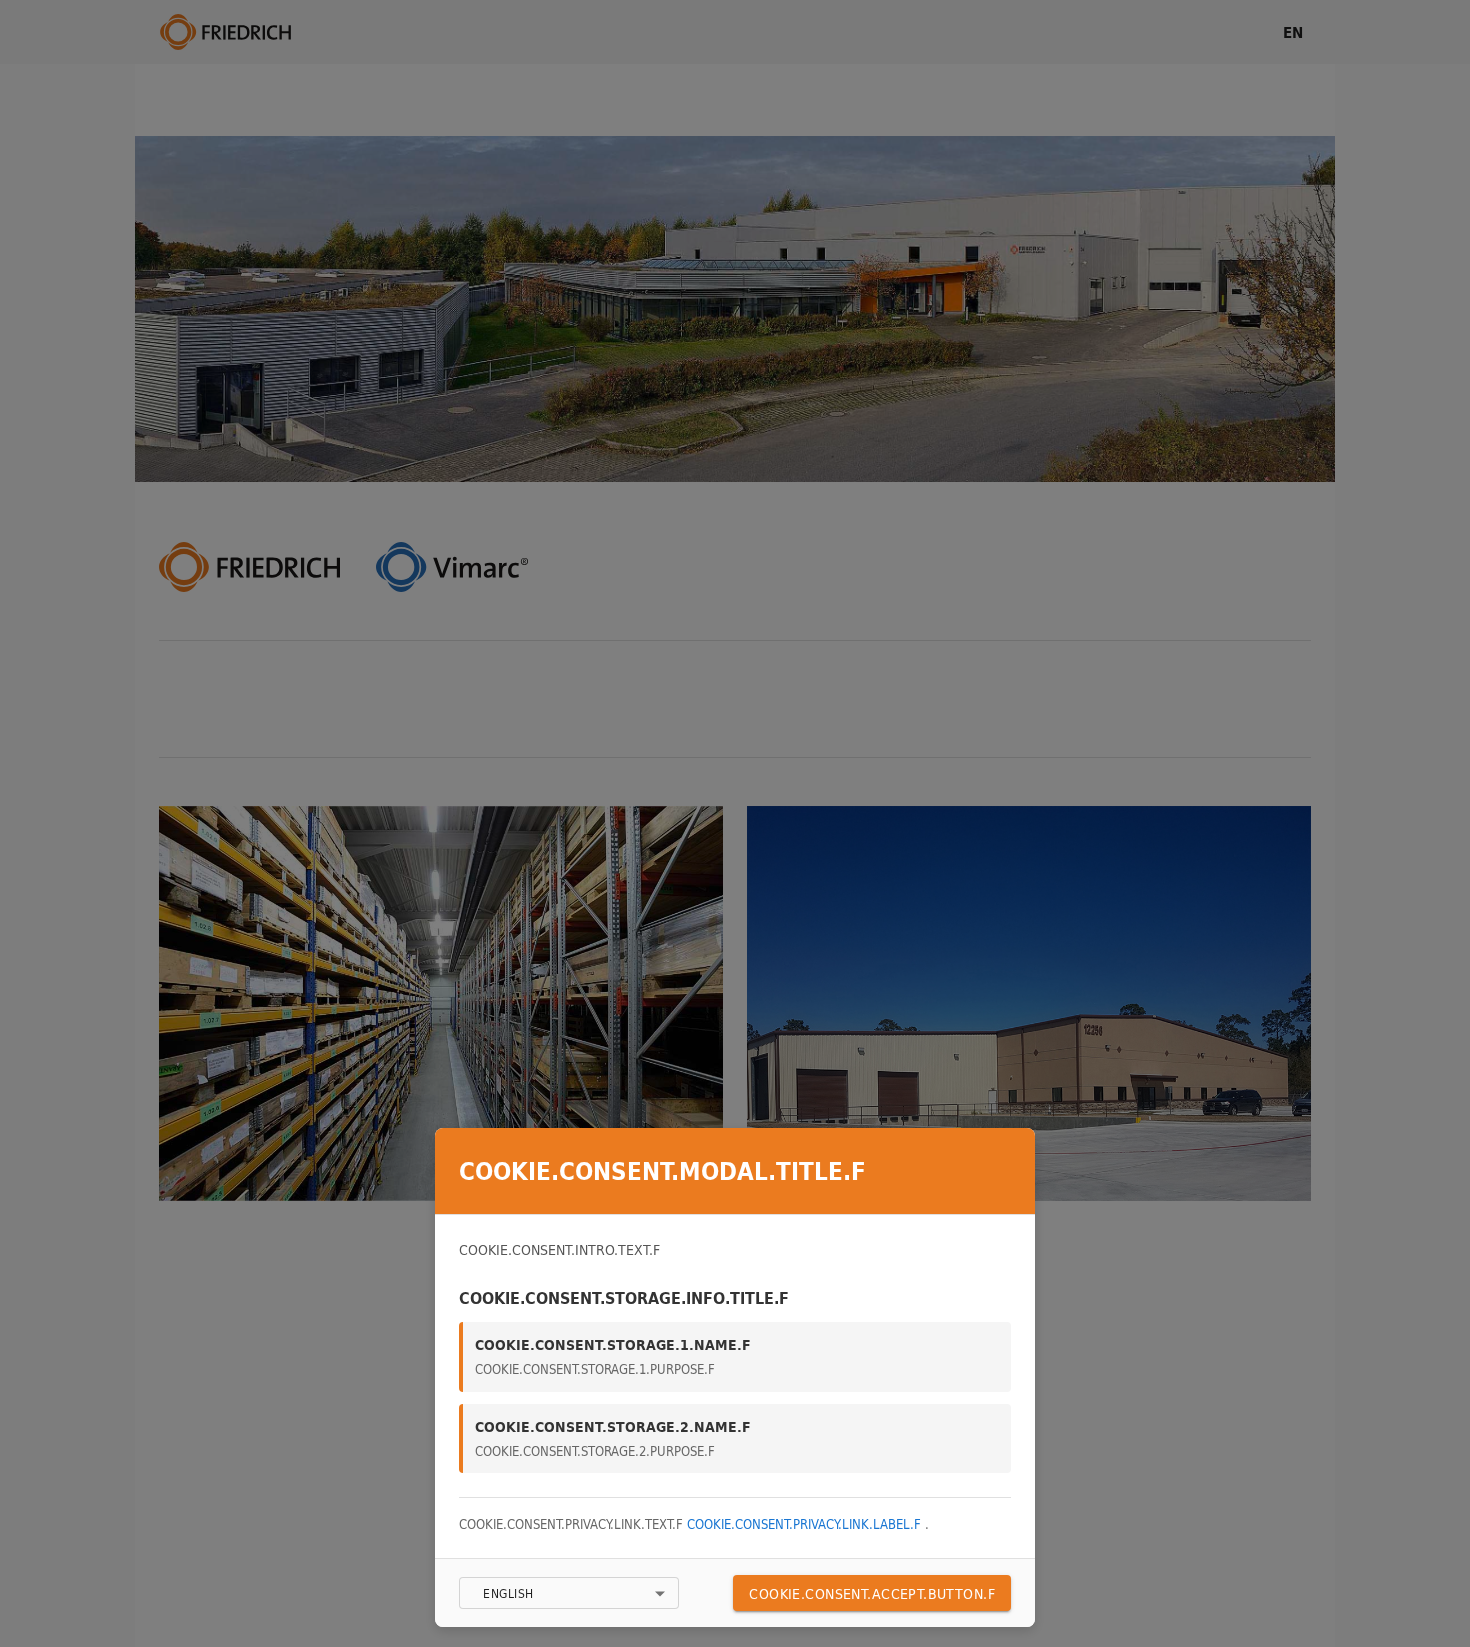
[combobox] (569, 1593)
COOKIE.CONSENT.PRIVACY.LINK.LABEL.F (806, 1524)
